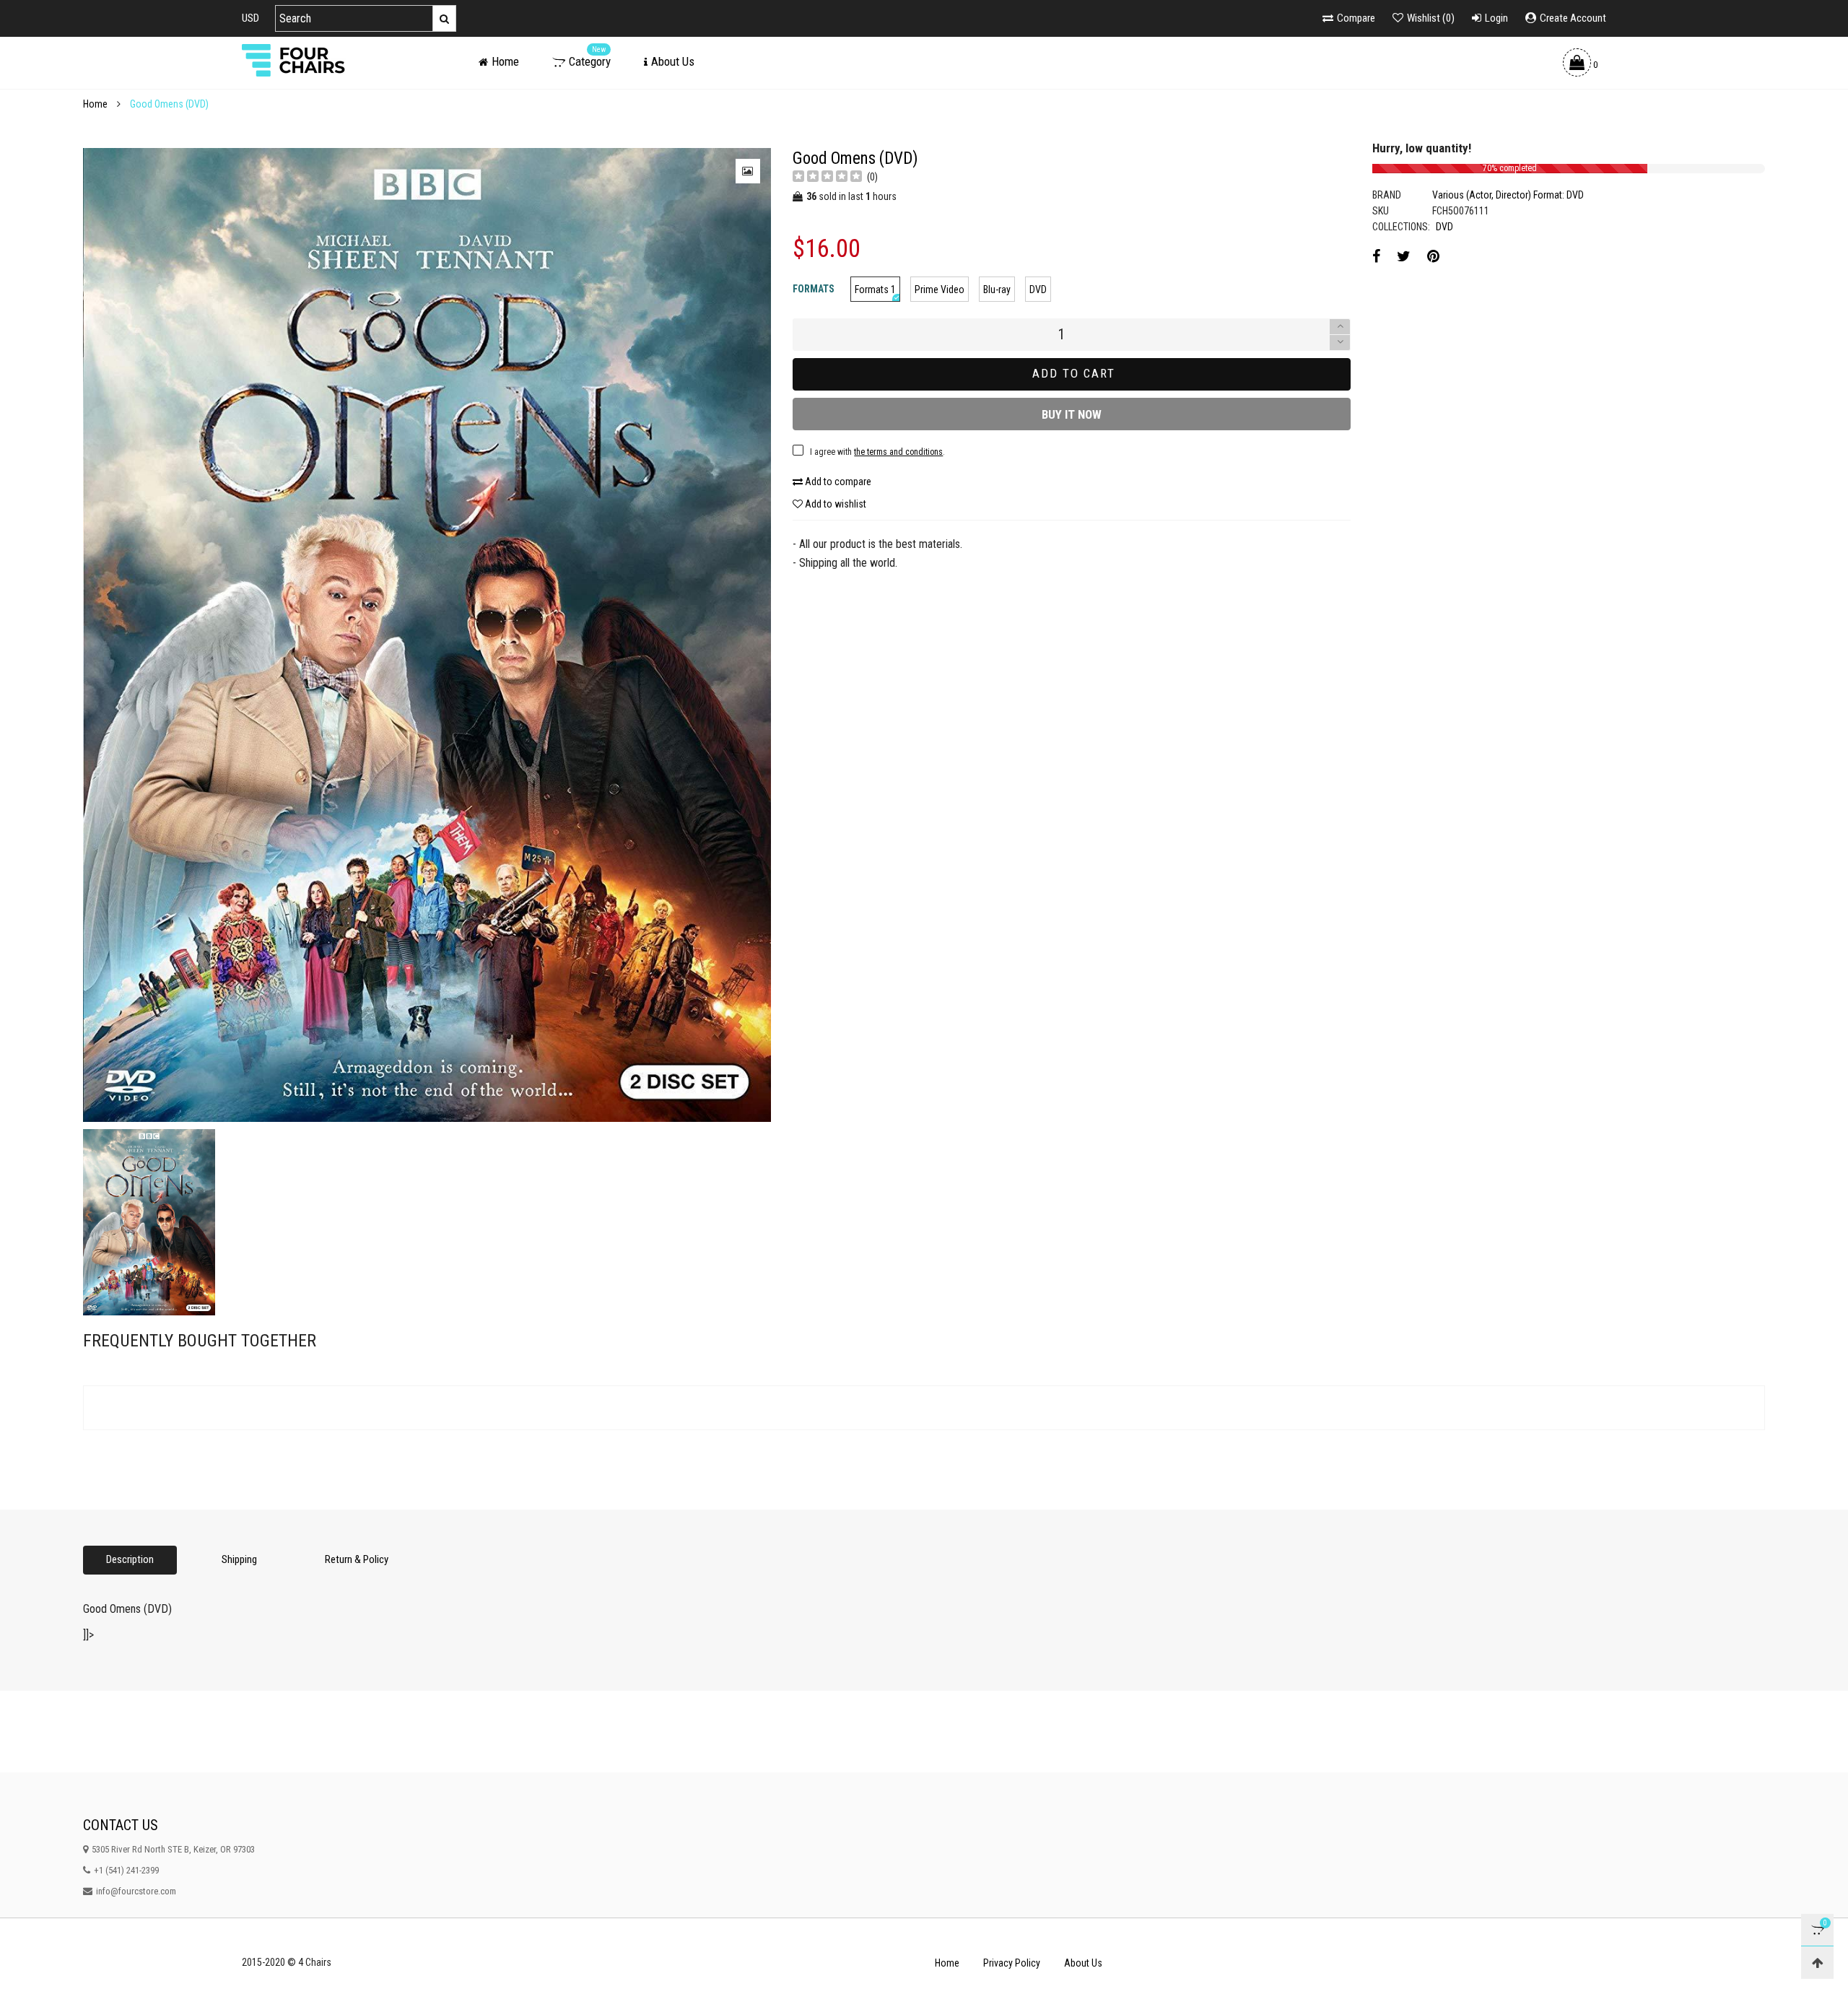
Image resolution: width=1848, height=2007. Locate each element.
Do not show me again (783, 718)
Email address (762, 652)
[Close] (1151, 536)
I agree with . (811, 688)
